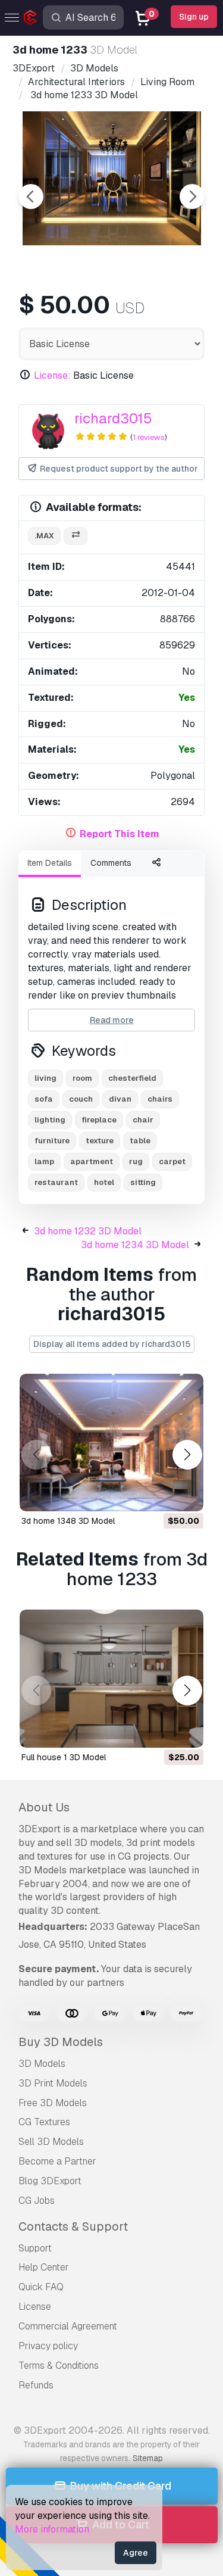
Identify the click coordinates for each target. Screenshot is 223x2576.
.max (44, 536)
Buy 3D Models (61, 2042)
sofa (44, 1099)
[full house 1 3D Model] (111, 1679)
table (140, 1141)
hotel (104, 1182)
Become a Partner (57, 2161)
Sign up (194, 17)
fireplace (99, 1120)
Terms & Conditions (59, 2366)
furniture (52, 1141)
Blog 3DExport (50, 2181)
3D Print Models (53, 2083)
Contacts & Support (73, 2226)
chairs (160, 1099)
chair (143, 1120)
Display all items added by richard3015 (112, 1344)
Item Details (50, 863)
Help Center (44, 2267)
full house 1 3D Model (64, 1757)
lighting (50, 1120)
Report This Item (120, 834)
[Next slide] (192, 197)
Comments (111, 863)
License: (52, 375)
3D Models (42, 2064)
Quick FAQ (41, 2287)
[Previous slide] (31, 197)
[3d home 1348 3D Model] (111, 1443)
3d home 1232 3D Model (88, 1231)
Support (35, 2248)
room (82, 1078)
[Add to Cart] (162, 1495)
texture (100, 1141)
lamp (44, 1161)
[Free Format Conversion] (76, 536)
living (45, 1078)
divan (120, 1099)
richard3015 (113, 418)
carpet (172, 1161)
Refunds (36, 2385)
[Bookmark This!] (186, 1495)
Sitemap (148, 2458)
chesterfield (132, 1078)
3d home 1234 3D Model (135, 1245)
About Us (44, 1807)
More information (52, 2529)
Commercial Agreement (68, 2326)
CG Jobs (37, 2201)
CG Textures (44, 2122)
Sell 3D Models (51, 2142)
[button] (187, 1454)
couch (81, 1099)
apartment (92, 1161)
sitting (143, 1182)
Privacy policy (48, 2346)
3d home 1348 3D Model (68, 1521)
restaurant (56, 1182)
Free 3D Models (53, 2103)
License (35, 2307)
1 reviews (149, 437)
